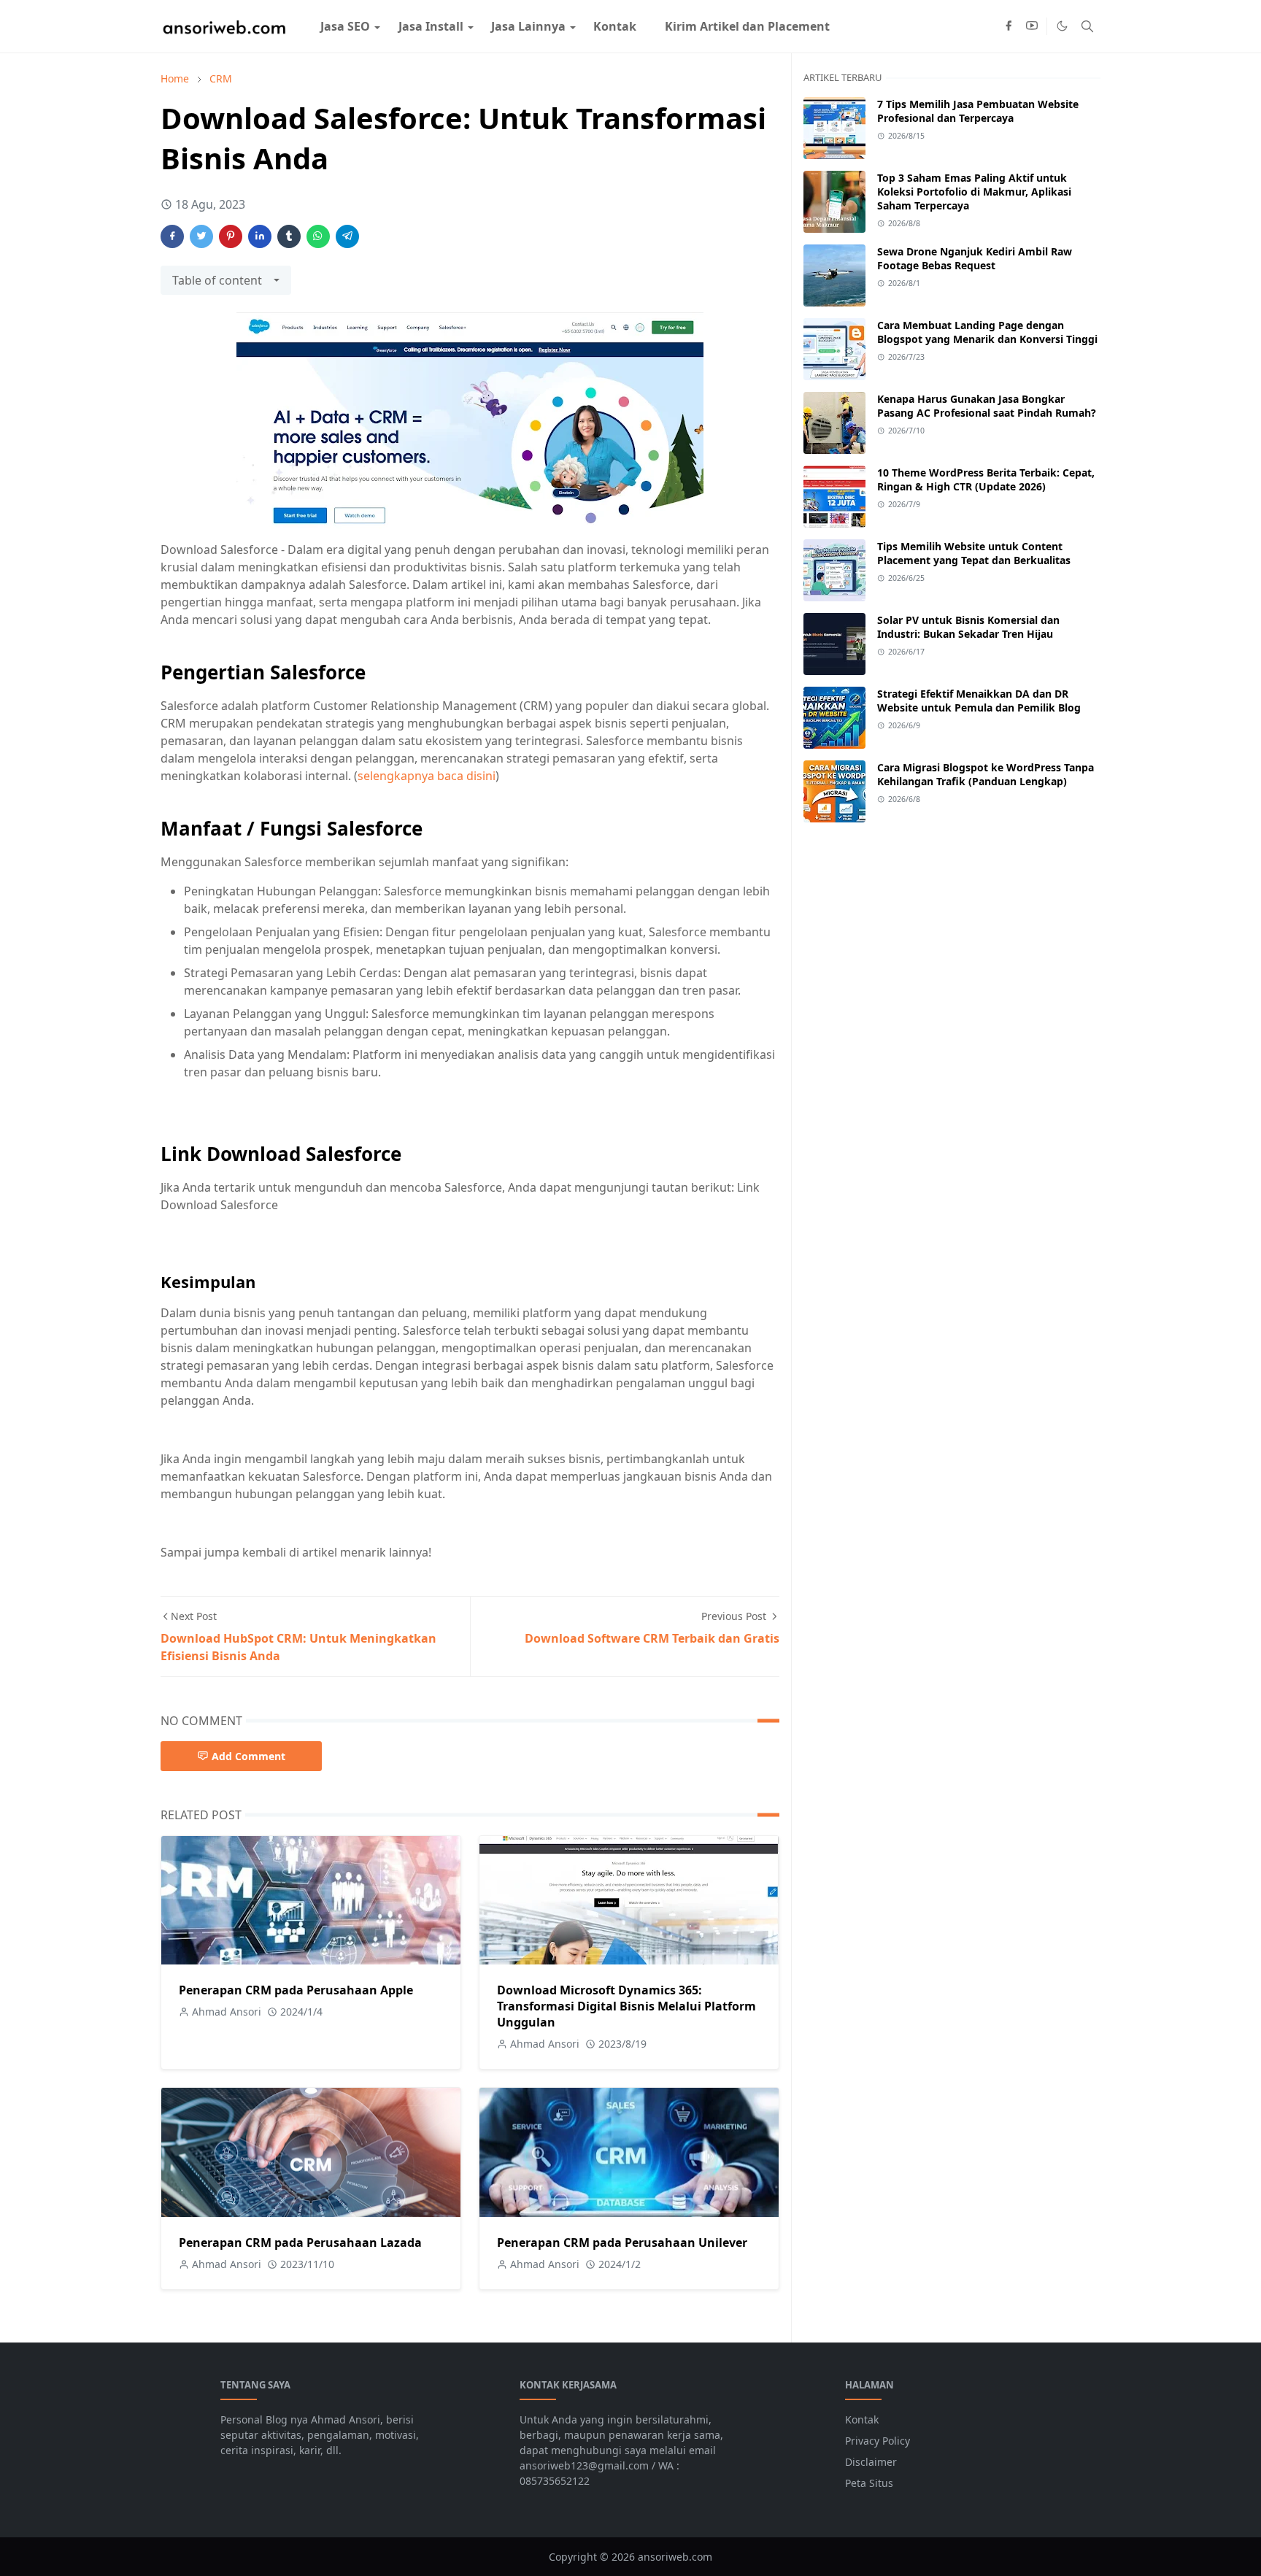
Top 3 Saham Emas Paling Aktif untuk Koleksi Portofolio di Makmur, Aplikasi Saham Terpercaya (974, 192)
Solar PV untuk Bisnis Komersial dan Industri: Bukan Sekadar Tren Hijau (968, 627)
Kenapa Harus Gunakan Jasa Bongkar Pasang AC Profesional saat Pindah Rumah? (987, 406)
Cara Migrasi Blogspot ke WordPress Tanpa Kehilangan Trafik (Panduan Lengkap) (986, 774)
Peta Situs (869, 2483)
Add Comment (248, 1756)
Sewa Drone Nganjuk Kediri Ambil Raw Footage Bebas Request (975, 258)
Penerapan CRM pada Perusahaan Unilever (622, 2243)
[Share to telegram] (347, 236)
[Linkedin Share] (260, 236)
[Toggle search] (1087, 26)
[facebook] (1009, 26)
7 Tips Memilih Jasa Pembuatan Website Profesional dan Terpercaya (978, 111)
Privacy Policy (878, 2441)
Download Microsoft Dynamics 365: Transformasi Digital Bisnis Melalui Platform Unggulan (626, 2006)
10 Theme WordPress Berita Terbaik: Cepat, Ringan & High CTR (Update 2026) (986, 479)
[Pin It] (231, 236)
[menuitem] (345, 26)
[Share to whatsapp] (318, 236)
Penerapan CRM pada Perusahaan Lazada (300, 2243)
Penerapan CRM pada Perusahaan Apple (296, 1990)
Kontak (862, 2419)
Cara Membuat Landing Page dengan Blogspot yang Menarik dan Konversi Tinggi (987, 332)
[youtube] (1032, 26)
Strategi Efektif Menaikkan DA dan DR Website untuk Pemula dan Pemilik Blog (979, 701)
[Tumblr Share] (289, 236)
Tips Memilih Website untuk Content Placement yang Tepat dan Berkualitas (974, 553)
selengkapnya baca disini (427, 776)
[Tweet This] (201, 236)
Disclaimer (871, 2462)
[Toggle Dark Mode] (1062, 26)
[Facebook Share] (172, 236)
